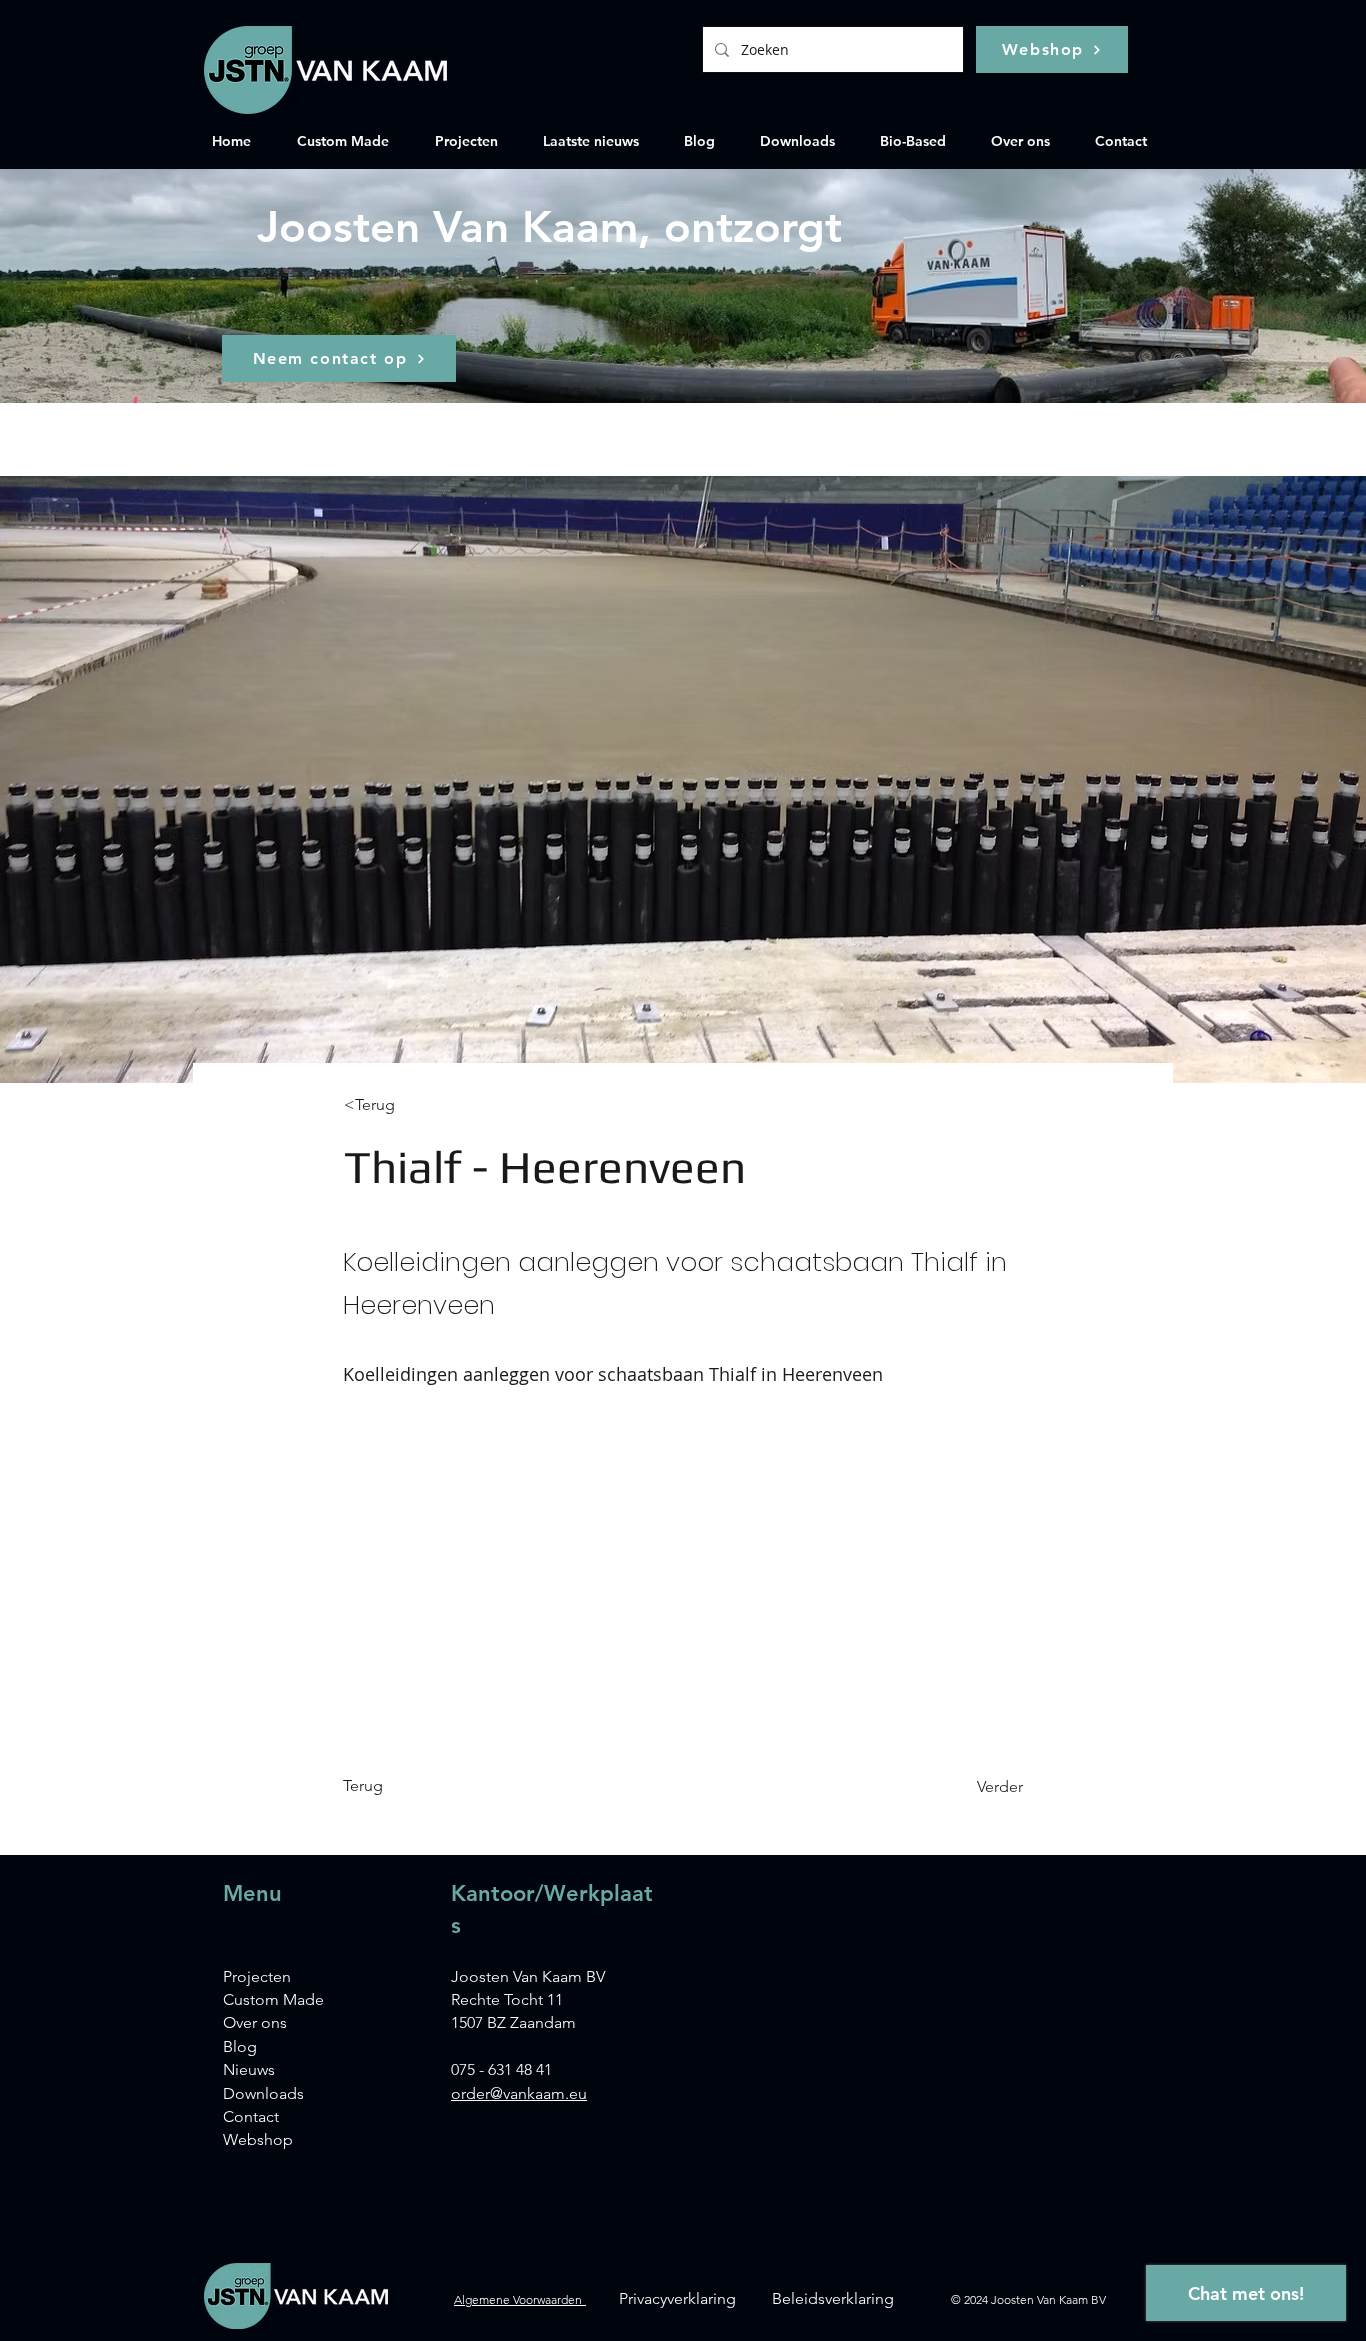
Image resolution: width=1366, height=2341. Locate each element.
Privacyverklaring (677, 2298)
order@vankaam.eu (519, 2093)
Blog (240, 2046)
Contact (251, 2116)
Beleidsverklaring (833, 2298)
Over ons (255, 2022)
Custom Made (273, 1999)
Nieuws (249, 2069)
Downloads (263, 2093)
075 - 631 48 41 (501, 2069)
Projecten (257, 1976)
